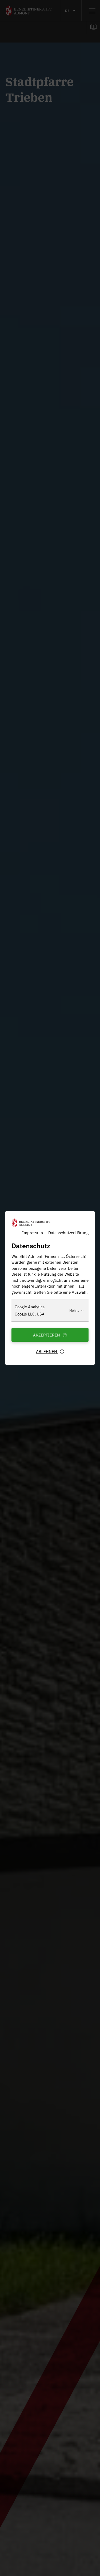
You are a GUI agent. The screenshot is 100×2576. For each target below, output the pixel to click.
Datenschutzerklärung (68, 1232)
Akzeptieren (47, 1335)
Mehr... (74, 1310)
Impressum (33, 1232)
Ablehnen (47, 1351)
